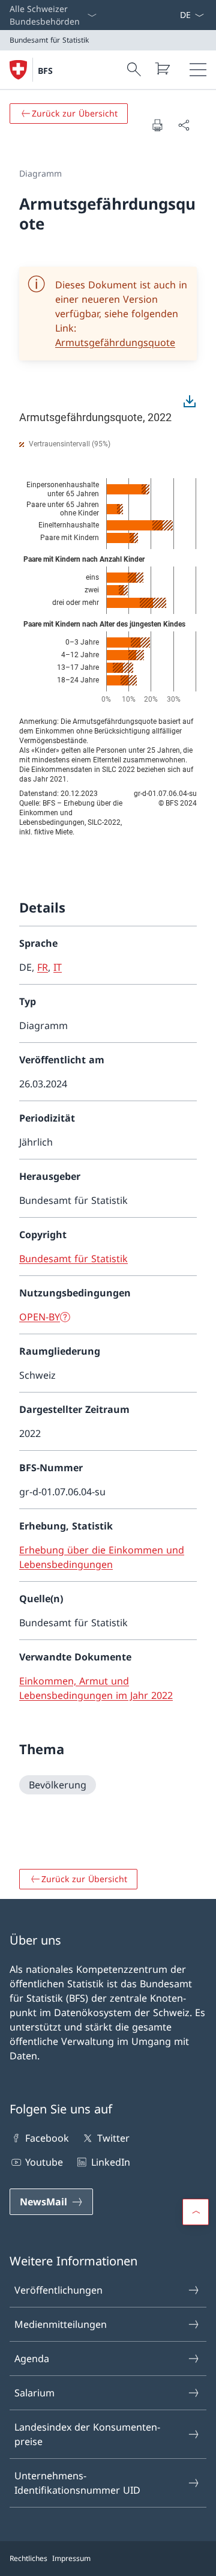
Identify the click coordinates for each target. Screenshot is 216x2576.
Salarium (34, 2393)
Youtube (44, 2162)
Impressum (71, 2558)
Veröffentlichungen (58, 2290)
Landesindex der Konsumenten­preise (87, 2434)
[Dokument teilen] (184, 125)
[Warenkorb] (162, 68)
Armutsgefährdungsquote (115, 342)
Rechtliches (28, 2558)
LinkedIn (110, 2162)
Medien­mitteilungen (61, 2324)
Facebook (47, 2138)
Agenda (32, 2359)
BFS (45, 71)
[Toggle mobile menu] (198, 70)
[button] (196, 2212)
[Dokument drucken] (157, 125)
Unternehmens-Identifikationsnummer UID (77, 2483)
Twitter (113, 2138)
